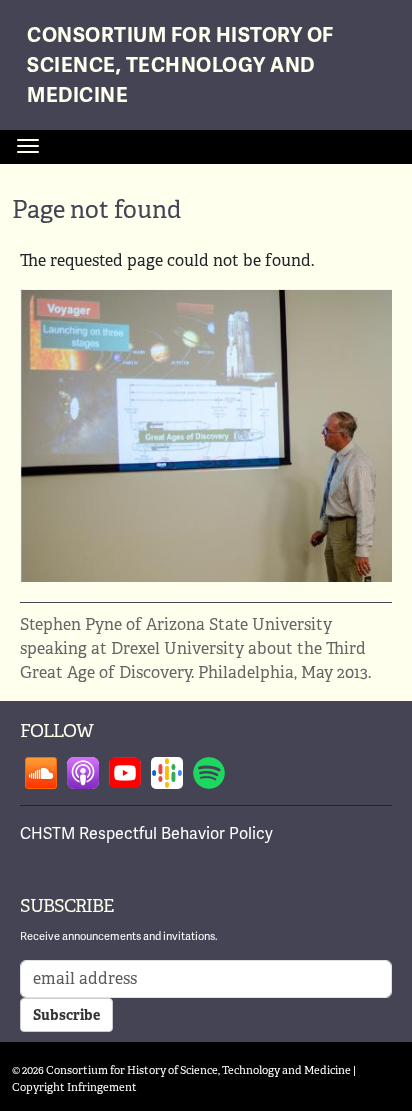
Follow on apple (83, 773)
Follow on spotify (209, 773)
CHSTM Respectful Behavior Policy (146, 833)
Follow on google (167, 773)
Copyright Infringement (74, 1087)
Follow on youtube (125, 773)
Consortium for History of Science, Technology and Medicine (180, 65)
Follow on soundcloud (41, 773)
